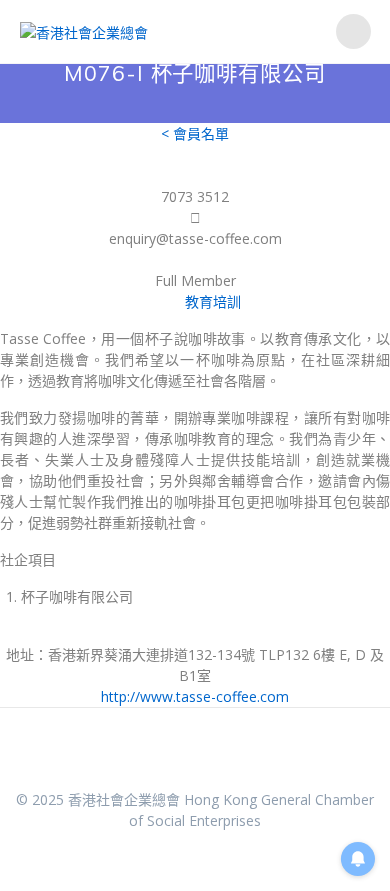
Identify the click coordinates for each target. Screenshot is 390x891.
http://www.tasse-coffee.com (195, 696)
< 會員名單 (195, 133)
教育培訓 (213, 301)
